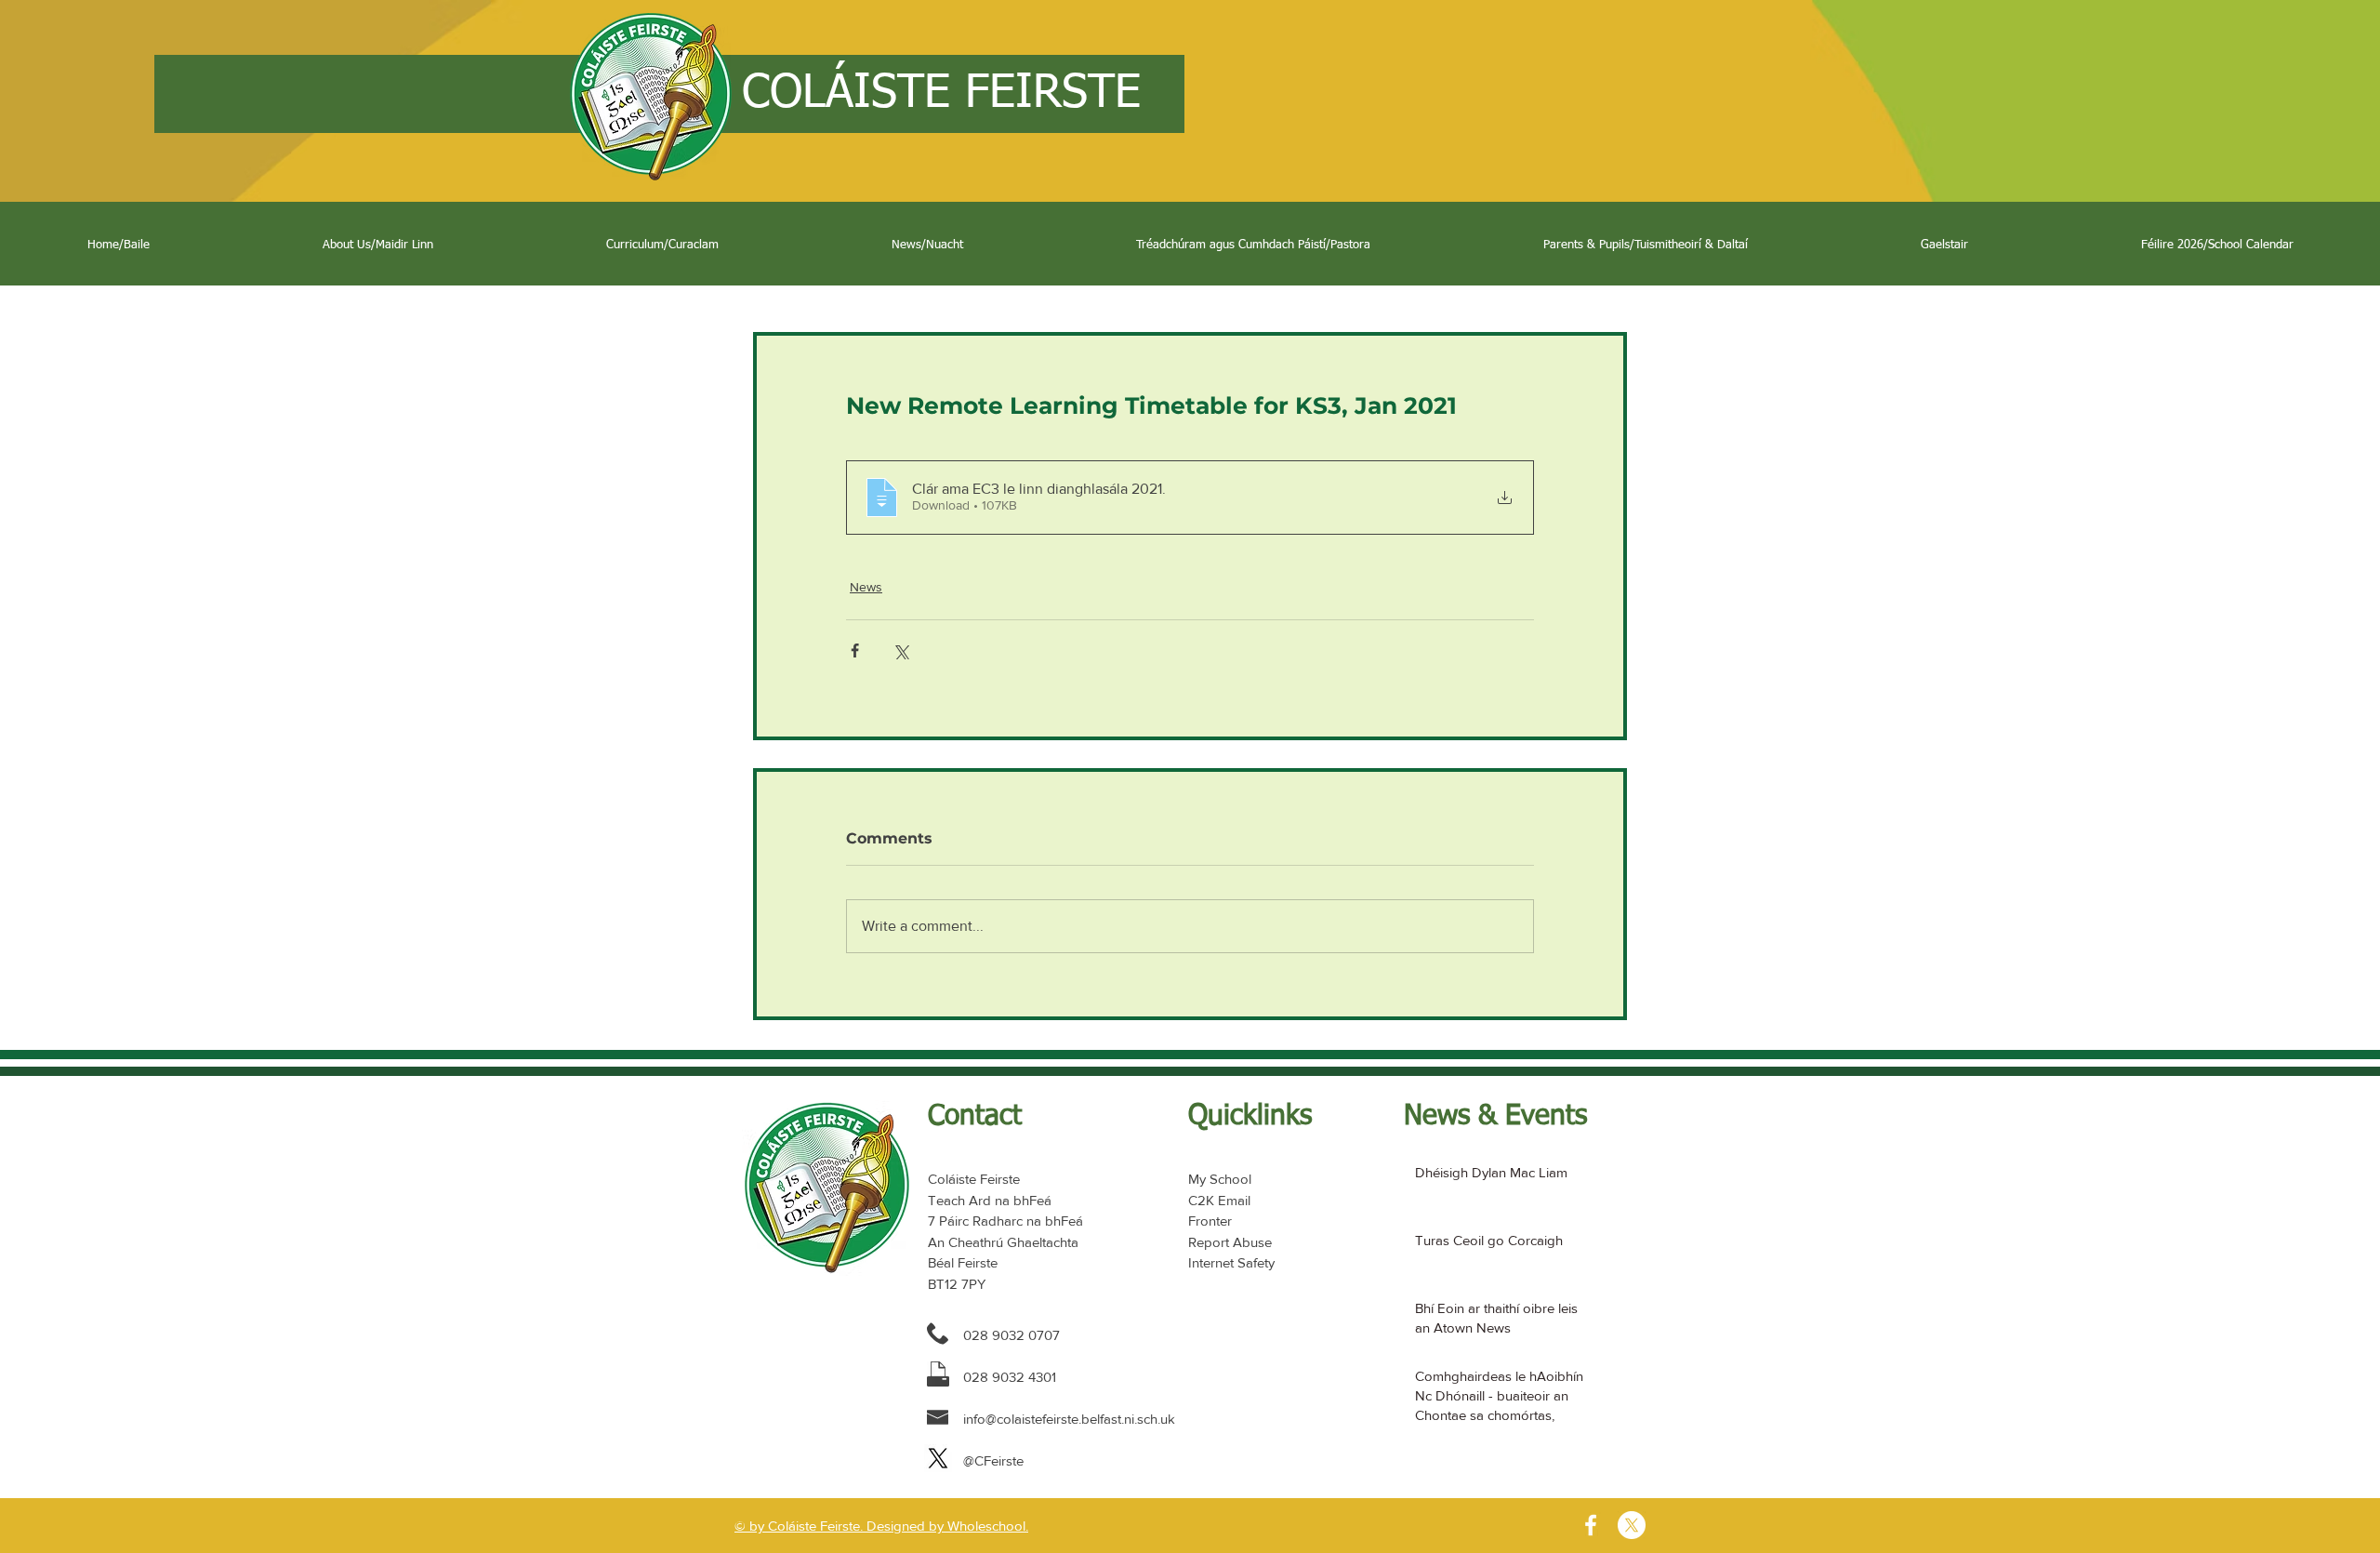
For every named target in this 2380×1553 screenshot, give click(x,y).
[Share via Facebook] (855, 650)
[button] (378, 246)
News (866, 587)
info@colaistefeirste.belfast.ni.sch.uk (1069, 1419)
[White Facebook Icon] (1591, 1525)
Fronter (1210, 1221)
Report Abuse (1230, 1242)
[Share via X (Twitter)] (900, 650)
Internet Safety (1231, 1262)
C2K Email (1219, 1200)
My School (1220, 1179)
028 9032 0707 (1011, 1335)
